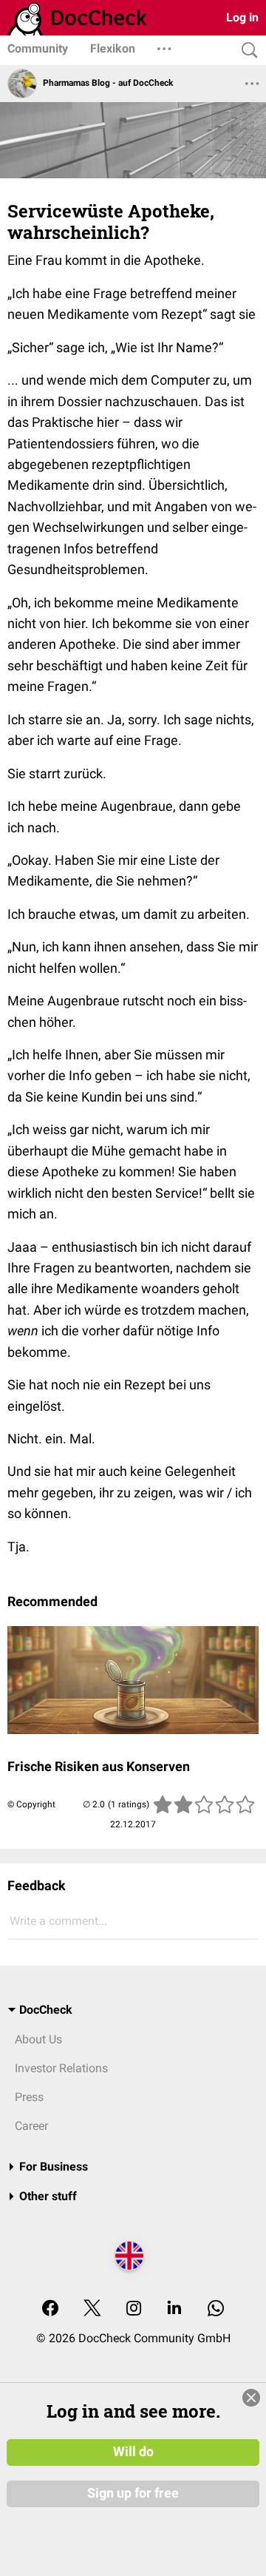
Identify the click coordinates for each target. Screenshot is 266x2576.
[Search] (246, 51)
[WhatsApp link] (216, 2309)
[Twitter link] (92, 2309)
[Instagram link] (134, 2309)
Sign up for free (133, 2493)
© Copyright (31, 1804)
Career (31, 2126)
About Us (38, 2039)
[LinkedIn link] (174, 2309)
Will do (133, 2452)
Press (29, 2097)
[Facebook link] (50, 2309)
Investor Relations (61, 2068)
